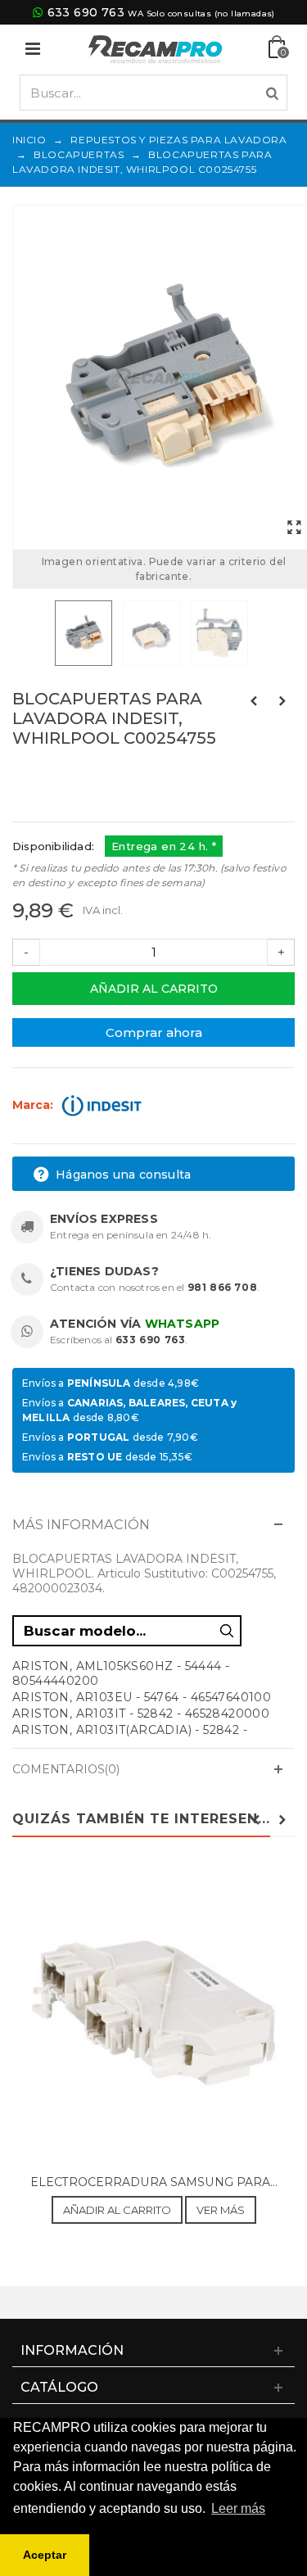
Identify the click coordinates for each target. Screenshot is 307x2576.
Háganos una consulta (122, 1175)
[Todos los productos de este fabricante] (102, 1105)
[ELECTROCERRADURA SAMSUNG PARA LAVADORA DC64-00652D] (153, 2014)
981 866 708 (223, 1287)
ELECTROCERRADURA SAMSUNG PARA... (154, 2182)
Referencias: (49, 773)
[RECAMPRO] (156, 48)
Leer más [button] (238, 2508)
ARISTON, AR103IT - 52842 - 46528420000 (141, 1714)
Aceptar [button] (45, 2555)
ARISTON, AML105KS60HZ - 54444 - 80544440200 (121, 1673)
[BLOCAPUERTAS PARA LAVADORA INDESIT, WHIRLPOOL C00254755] (294, 528)
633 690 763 (86, 12)
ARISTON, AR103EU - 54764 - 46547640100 (142, 1697)
